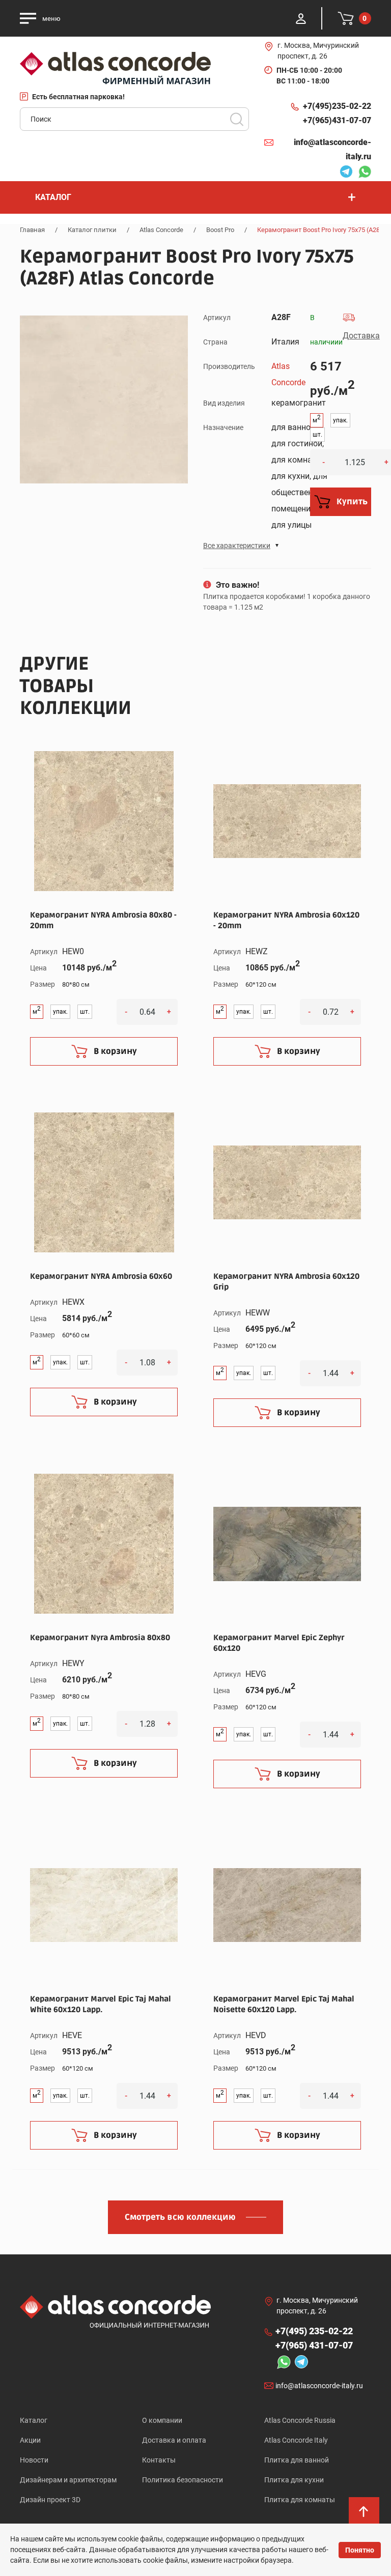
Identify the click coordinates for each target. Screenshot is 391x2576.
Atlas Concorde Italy (296, 2440)
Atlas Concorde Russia (300, 2420)
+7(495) (337, 106)
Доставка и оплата (174, 2440)
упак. (340, 420)
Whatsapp (362, 173)
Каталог (34, 2420)
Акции (30, 2440)
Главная (32, 230)
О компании (162, 2420)
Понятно (360, 2550)
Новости (34, 2460)
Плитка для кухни (294, 2480)
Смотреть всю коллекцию (180, 2217)
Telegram (344, 173)
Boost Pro (220, 230)
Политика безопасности (183, 2480)
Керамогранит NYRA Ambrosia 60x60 (101, 1276)
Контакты (159, 2460)
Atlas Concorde (161, 230)
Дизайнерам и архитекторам (68, 2480)
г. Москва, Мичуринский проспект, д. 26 (318, 51)
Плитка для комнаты (300, 2500)
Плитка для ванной (297, 2460)
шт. (317, 435)
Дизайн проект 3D (50, 2500)
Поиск (237, 119)
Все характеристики (237, 546)
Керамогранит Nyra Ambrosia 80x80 (100, 1638)
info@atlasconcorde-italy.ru (332, 149)
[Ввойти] (301, 18)
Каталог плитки (92, 230)
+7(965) (337, 120)
